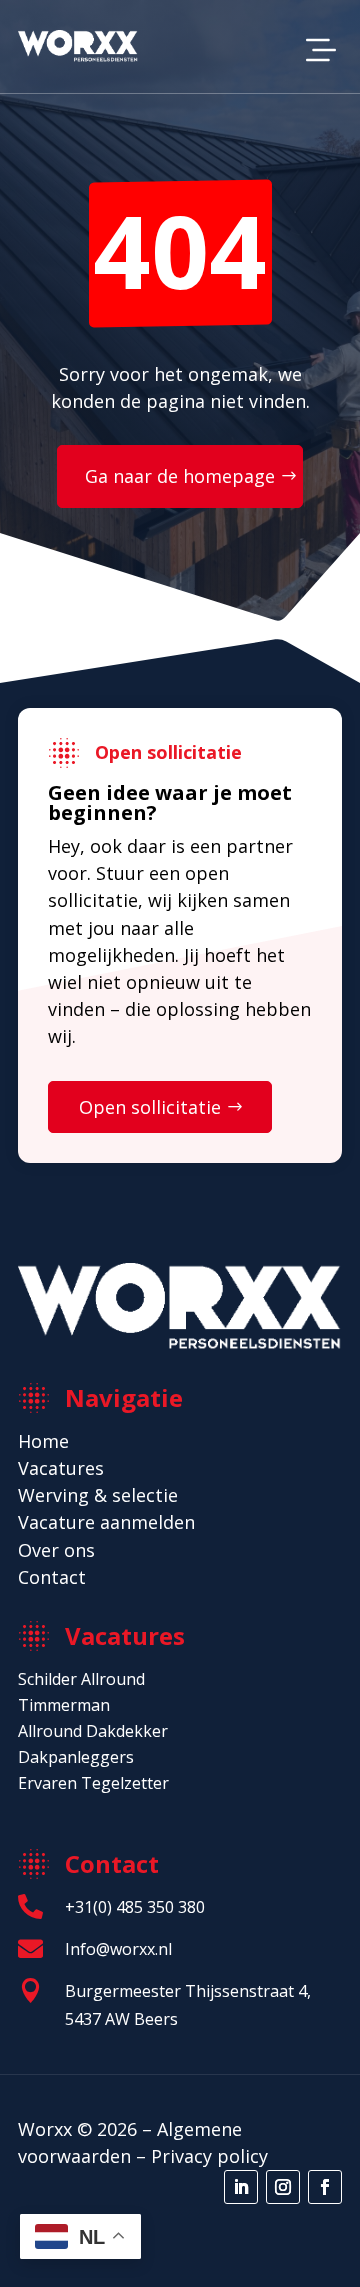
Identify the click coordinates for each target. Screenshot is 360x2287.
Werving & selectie (98, 1495)
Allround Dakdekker (93, 1731)
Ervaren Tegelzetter (93, 1783)
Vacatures (61, 1468)
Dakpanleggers (76, 1757)
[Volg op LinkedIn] (241, 2187)
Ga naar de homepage (180, 476)
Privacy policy (209, 2156)
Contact (52, 1577)
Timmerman (64, 1705)
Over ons (56, 1550)
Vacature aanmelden (106, 1522)
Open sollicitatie (150, 1107)
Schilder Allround (81, 1679)
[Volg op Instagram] (283, 2187)
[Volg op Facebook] (325, 2187)
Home (43, 1441)
